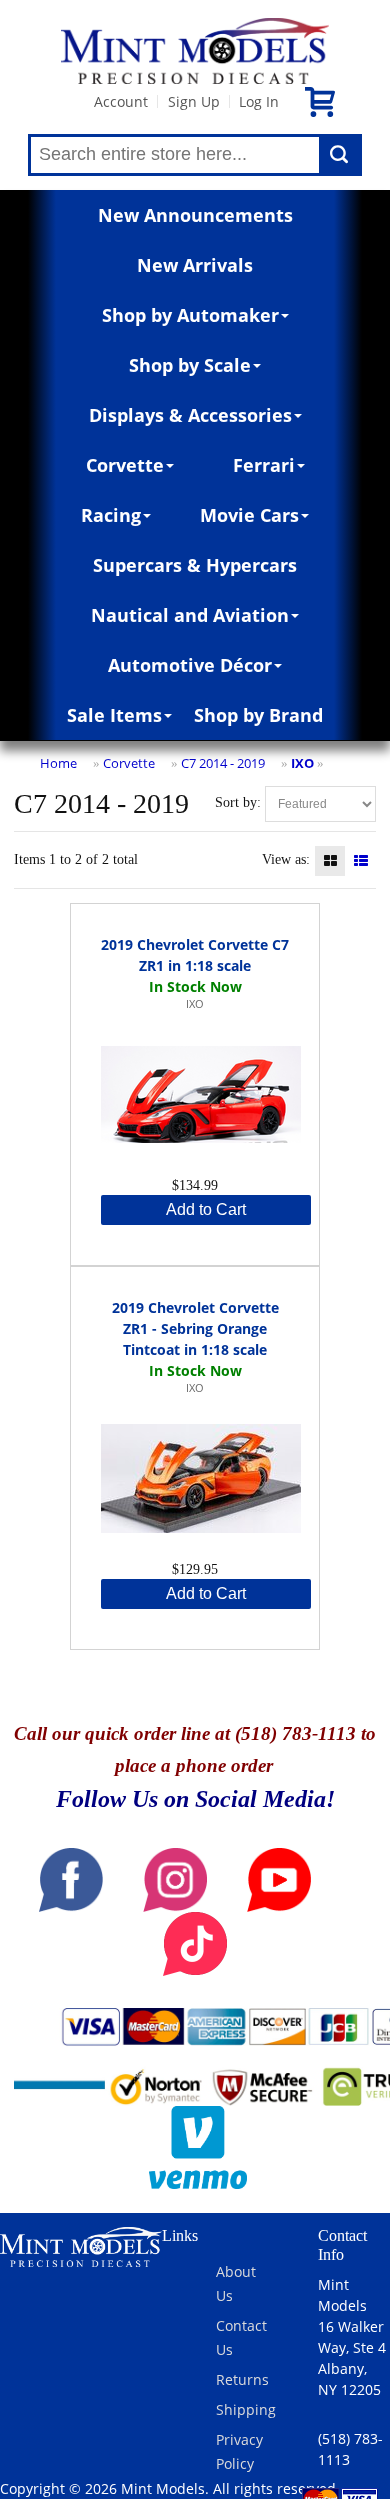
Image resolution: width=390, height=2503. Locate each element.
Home (58, 763)
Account (121, 101)
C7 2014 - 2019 (223, 763)
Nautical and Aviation (190, 615)
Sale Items (114, 715)
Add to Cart (206, 1209)
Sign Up (194, 101)
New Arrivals (195, 265)
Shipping (246, 2409)
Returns (242, 2379)
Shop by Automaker (190, 315)
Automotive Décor (190, 665)
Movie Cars (249, 515)
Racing (111, 515)
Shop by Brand (258, 715)
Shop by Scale (190, 365)
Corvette (125, 465)
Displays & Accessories (190, 415)
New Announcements (195, 215)
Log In (259, 101)
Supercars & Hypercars (195, 565)
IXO (302, 763)
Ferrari (264, 465)
